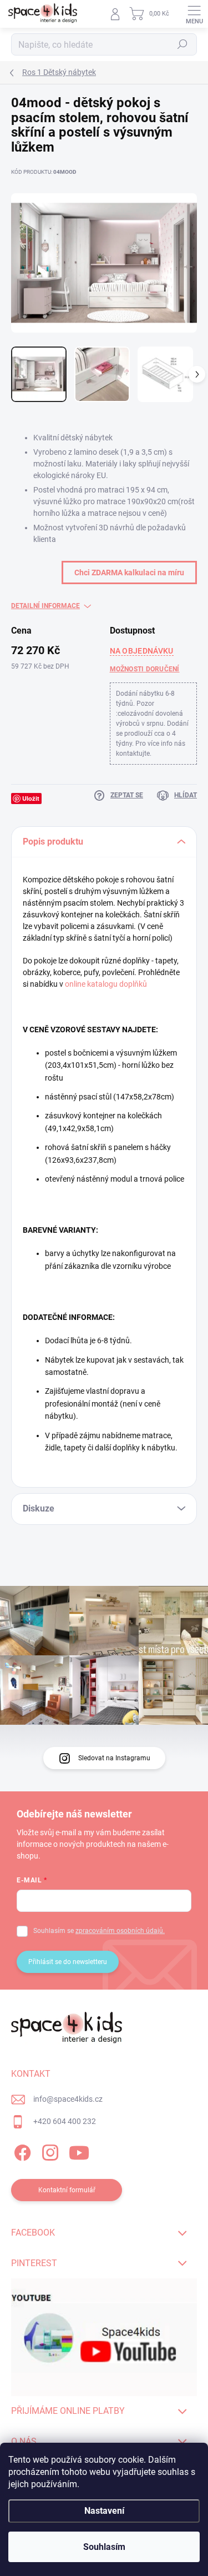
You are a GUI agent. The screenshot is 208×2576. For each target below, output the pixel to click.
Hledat (182, 44)
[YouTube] (79, 2151)
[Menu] (194, 14)
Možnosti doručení (145, 669)
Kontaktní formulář (67, 2190)
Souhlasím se (99, 1931)
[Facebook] (21, 2151)
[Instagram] (49, 2151)
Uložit (31, 798)
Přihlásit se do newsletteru (68, 1962)
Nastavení (104, 2511)
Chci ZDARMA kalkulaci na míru (129, 573)
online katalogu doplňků (106, 984)
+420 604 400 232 (65, 2121)
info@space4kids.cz (68, 2099)
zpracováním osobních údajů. (120, 1931)
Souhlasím (104, 2547)
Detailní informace (45, 606)
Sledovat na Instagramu (114, 1758)
